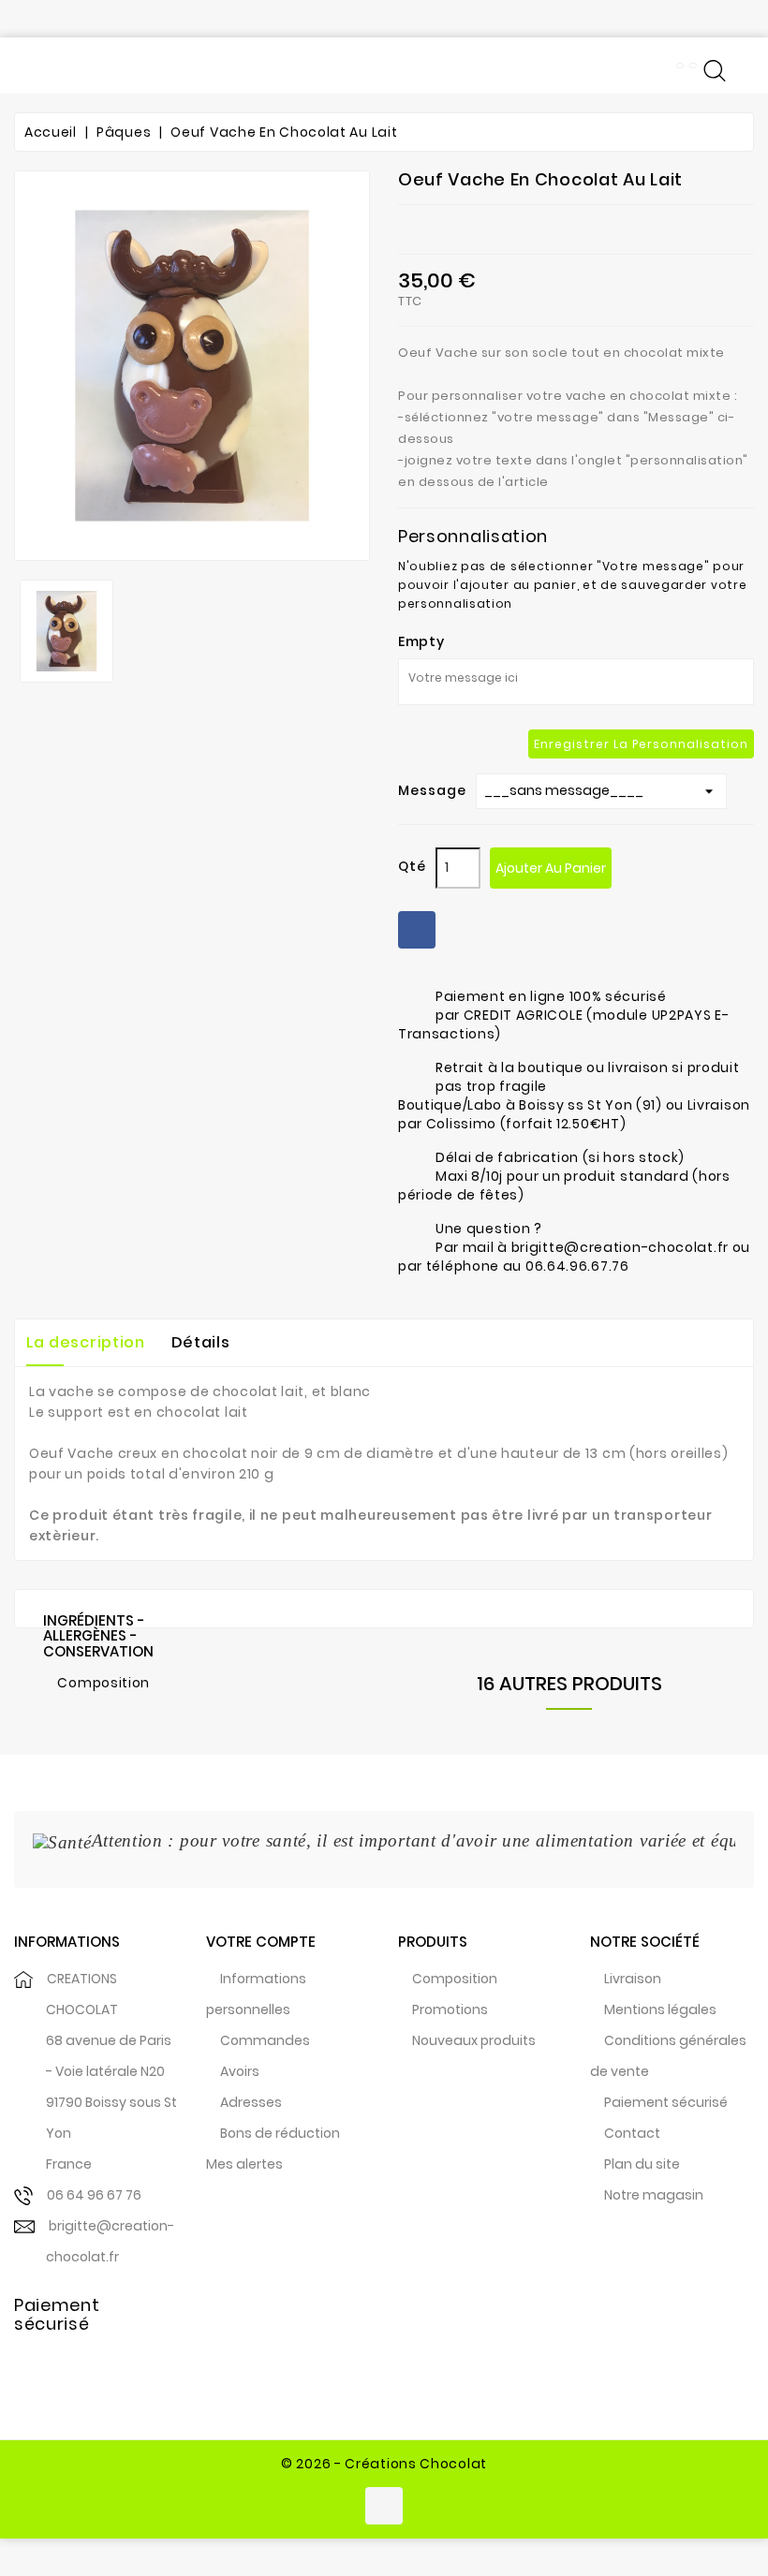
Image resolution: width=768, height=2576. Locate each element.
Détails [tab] (201, 1342)
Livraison (633, 1979)
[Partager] (417, 930)
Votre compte (261, 1942)
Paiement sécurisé (666, 2102)
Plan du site (642, 2164)
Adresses (251, 2102)
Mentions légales (660, 2009)
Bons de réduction (280, 2133)
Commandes (265, 2040)
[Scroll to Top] (731, 2501)
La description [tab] (86, 1342)
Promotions (450, 2009)
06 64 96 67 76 (94, 2195)
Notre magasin (654, 2195)
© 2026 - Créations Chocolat (384, 2464)
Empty (421, 641)
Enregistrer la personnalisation (641, 744)
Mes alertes (244, 2164)
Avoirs (240, 2071)
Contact (632, 2133)
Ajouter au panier (551, 868)
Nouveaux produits (474, 2040)
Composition (455, 1979)
